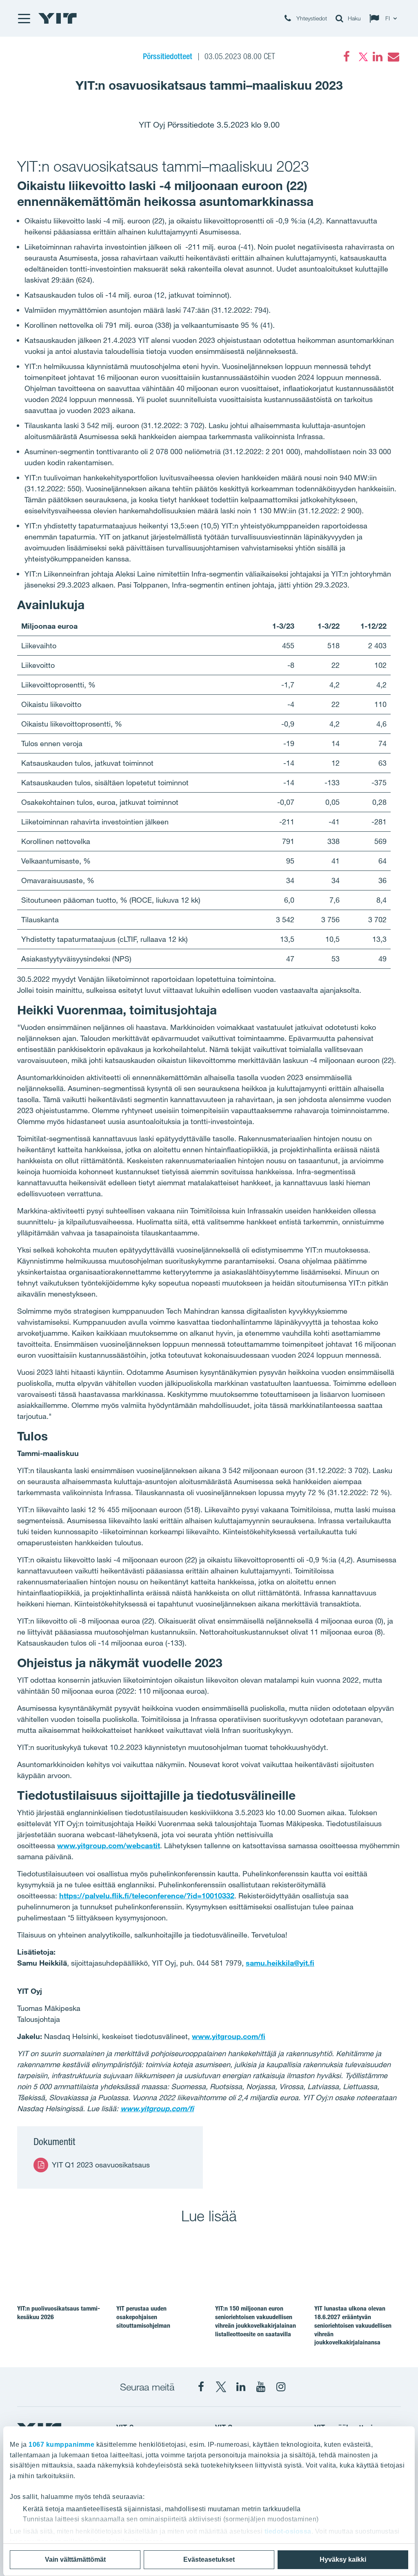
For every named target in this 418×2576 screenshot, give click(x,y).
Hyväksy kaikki (343, 2559)
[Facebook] (347, 57)
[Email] (393, 57)
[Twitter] (362, 57)
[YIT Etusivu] (58, 18)
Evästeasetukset (209, 2559)
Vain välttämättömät (75, 2559)
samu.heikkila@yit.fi (280, 1963)
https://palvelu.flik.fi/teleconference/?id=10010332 (147, 1896)
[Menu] (24, 18)
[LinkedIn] (378, 57)
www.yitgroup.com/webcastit (109, 1845)
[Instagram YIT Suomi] (281, 2387)
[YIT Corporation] (241, 2387)
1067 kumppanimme (61, 2445)
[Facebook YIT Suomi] (201, 2387)
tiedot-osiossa (288, 2531)
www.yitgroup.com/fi (229, 2036)
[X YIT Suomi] (221, 2387)
